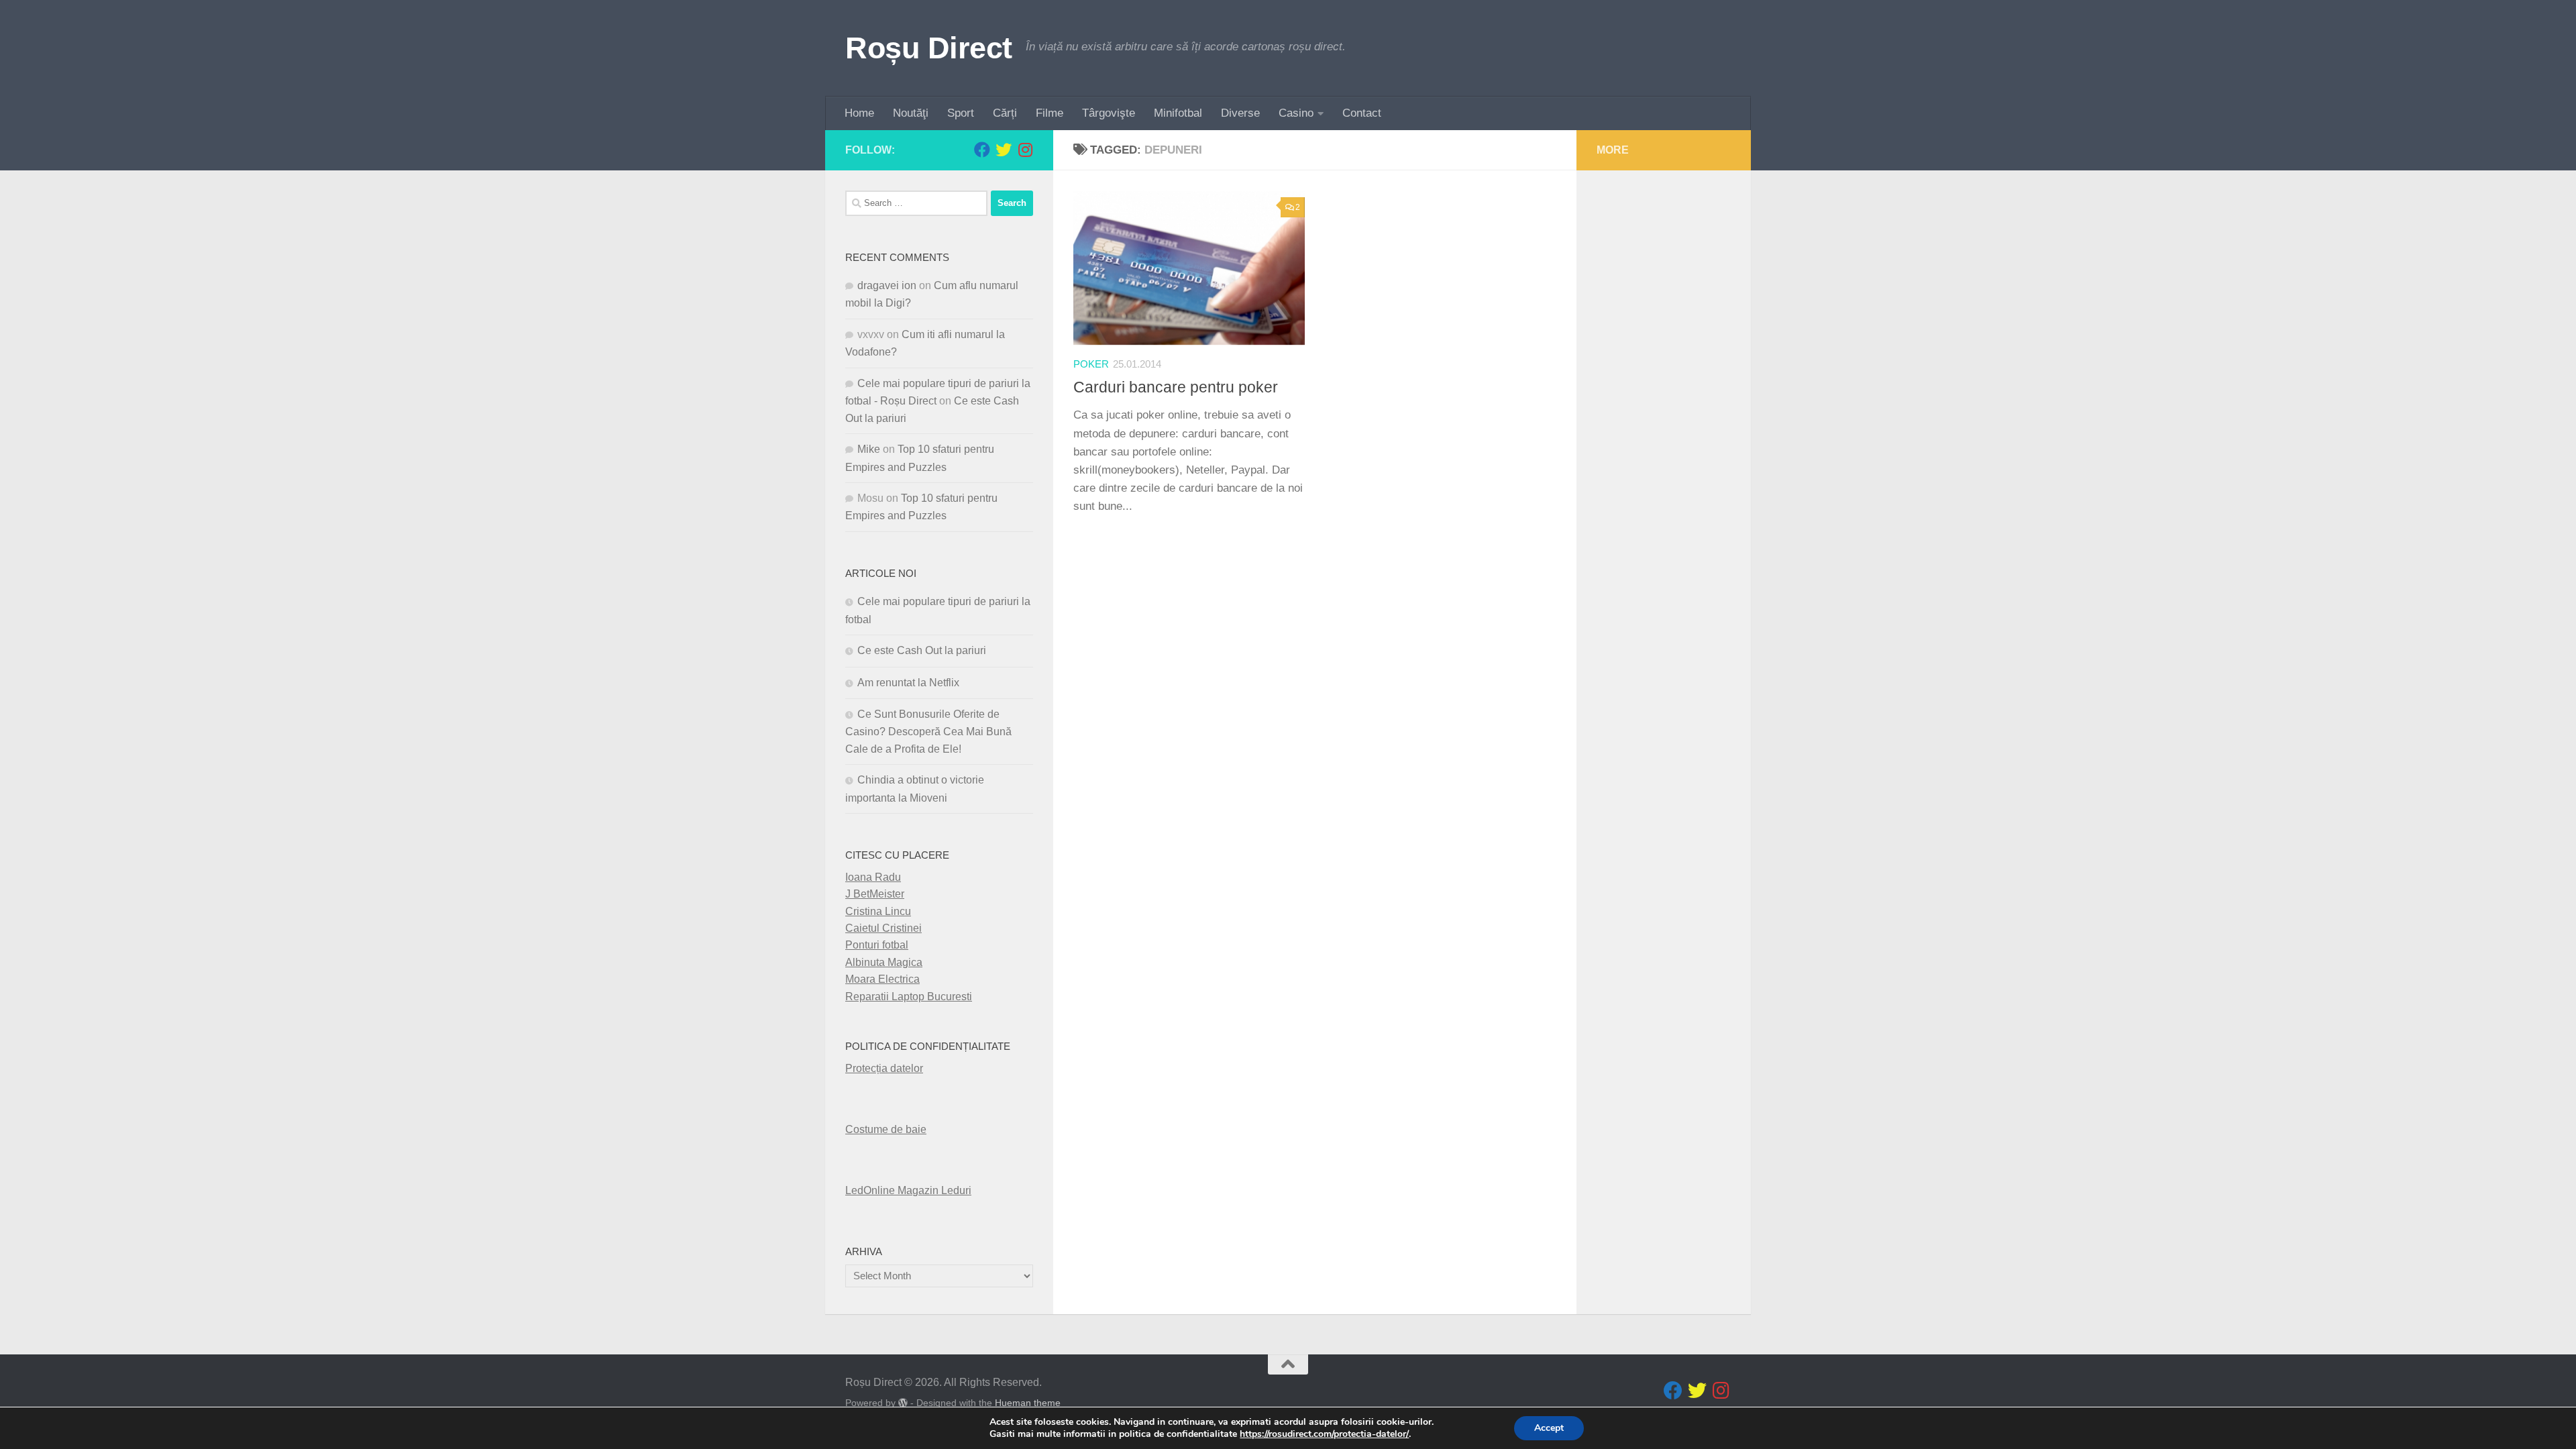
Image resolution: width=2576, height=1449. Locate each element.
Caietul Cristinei (883, 928)
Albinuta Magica (884, 962)
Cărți (1005, 113)
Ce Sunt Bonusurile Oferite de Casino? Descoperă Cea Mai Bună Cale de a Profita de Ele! (928, 732)
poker (1091, 364)
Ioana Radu (873, 877)
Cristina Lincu (878, 911)
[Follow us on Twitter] (1004, 150)
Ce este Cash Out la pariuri (922, 650)
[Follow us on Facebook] (982, 150)
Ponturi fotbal (877, 945)
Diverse (1240, 113)
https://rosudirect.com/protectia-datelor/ (1324, 1434)
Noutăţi (911, 113)
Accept (1549, 1428)
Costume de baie (886, 1129)
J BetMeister (875, 894)
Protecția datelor (884, 1068)
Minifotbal (1178, 113)
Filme (1050, 113)
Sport (961, 113)
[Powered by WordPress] (903, 1403)
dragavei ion (887, 285)
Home (859, 113)
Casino (1296, 113)
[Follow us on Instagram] (1025, 150)
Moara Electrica (882, 979)
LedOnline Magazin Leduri (908, 1190)
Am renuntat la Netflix (908, 683)
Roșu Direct (929, 48)
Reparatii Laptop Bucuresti (909, 997)
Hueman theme (1028, 1403)
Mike (869, 449)
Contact (1362, 113)
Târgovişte (1109, 113)
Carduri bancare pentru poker (1176, 387)
